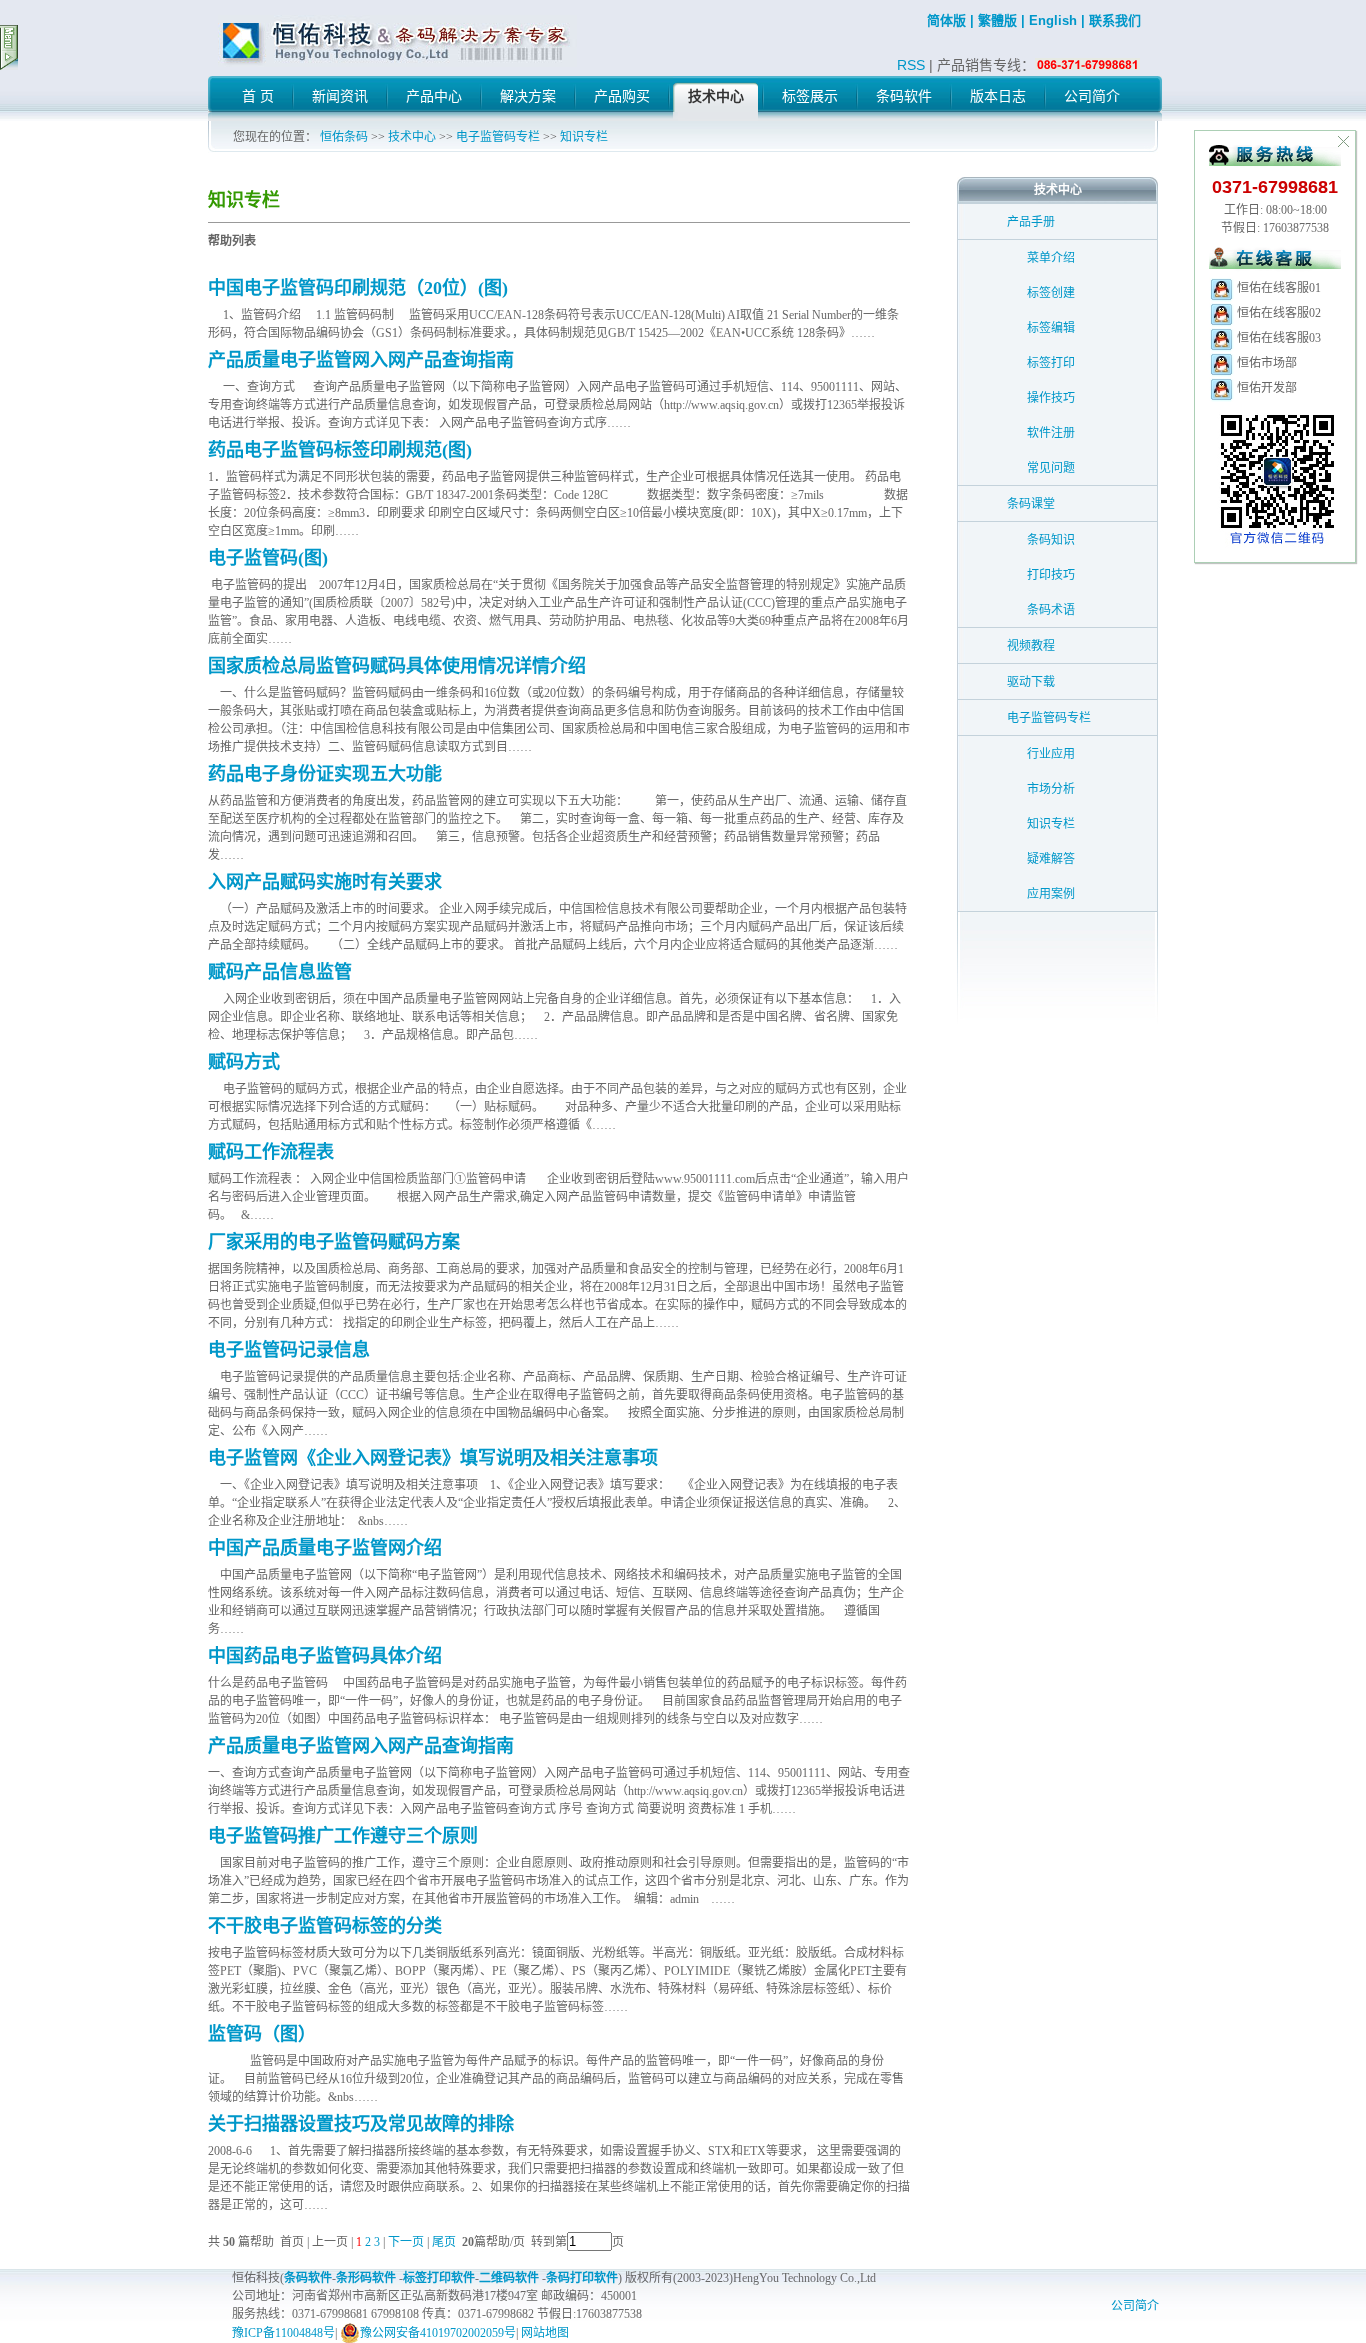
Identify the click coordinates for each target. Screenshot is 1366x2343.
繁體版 (997, 20)
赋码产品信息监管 (280, 972)
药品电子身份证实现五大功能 (325, 774)
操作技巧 (1051, 398)
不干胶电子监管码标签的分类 (325, 1926)
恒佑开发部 (1265, 388)
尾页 (445, 2242)
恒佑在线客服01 (1277, 288)
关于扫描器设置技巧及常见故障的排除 (361, 2124)
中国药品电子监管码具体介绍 (325, 1656)
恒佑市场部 (1265, 363)
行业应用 (1051, 754)
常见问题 (1051, 468)
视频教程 (1031, 646)
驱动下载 (1031, 682)
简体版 (946, 20)
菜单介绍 (1051, 258)
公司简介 (1135, 2306)
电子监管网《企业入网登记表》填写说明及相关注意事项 (433, 1458)
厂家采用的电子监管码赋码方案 (334, 1242)
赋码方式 (244, 1062)
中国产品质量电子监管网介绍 (325, 1548)
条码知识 (1051, 540)
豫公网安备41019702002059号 (438, 2333)
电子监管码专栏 (498, 137)
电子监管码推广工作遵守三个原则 (343, 1836)
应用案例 (1051, 894)
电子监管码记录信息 (289, 1350)
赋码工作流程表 (271, 1152)
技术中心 (412, 137)
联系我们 (1115, 20)
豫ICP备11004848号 (283, 2333)
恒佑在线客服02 (1277, 313)
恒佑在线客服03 (1277, 338)
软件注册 (1051, 433)
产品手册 (1031, 222)
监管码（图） (262, 2034)
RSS (911, 65)
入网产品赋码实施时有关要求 (325, 882)
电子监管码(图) (268, 558)
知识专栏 (584, 137)
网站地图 (545, 2333)
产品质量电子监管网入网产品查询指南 (361, 360)
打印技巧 (1051, 575)
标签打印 (1051, 363)
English (1053, 20)
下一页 (406, 2242)
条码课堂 (1031, 504)
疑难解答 (1051, 859)
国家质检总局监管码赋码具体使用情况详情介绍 (397, 666)
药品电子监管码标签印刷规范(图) (340, 450)
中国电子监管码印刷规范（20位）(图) (358, 288)
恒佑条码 (344, 137)
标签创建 (1051, 293)
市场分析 (1051, 789)
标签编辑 (1051, 328)
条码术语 (1051, 610)
